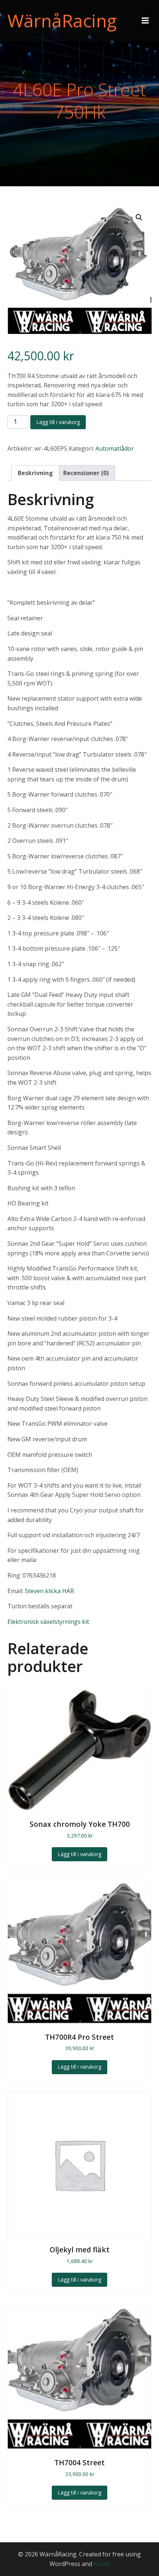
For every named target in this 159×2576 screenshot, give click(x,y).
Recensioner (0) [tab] (86, 473)
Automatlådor (115, 448)
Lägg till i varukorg (58, 422)
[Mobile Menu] (145, 21)
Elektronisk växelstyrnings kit (48, 1622)
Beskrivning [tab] (35, 473)
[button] (139, 217)
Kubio (102, 2564)
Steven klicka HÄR (49, 1591)
